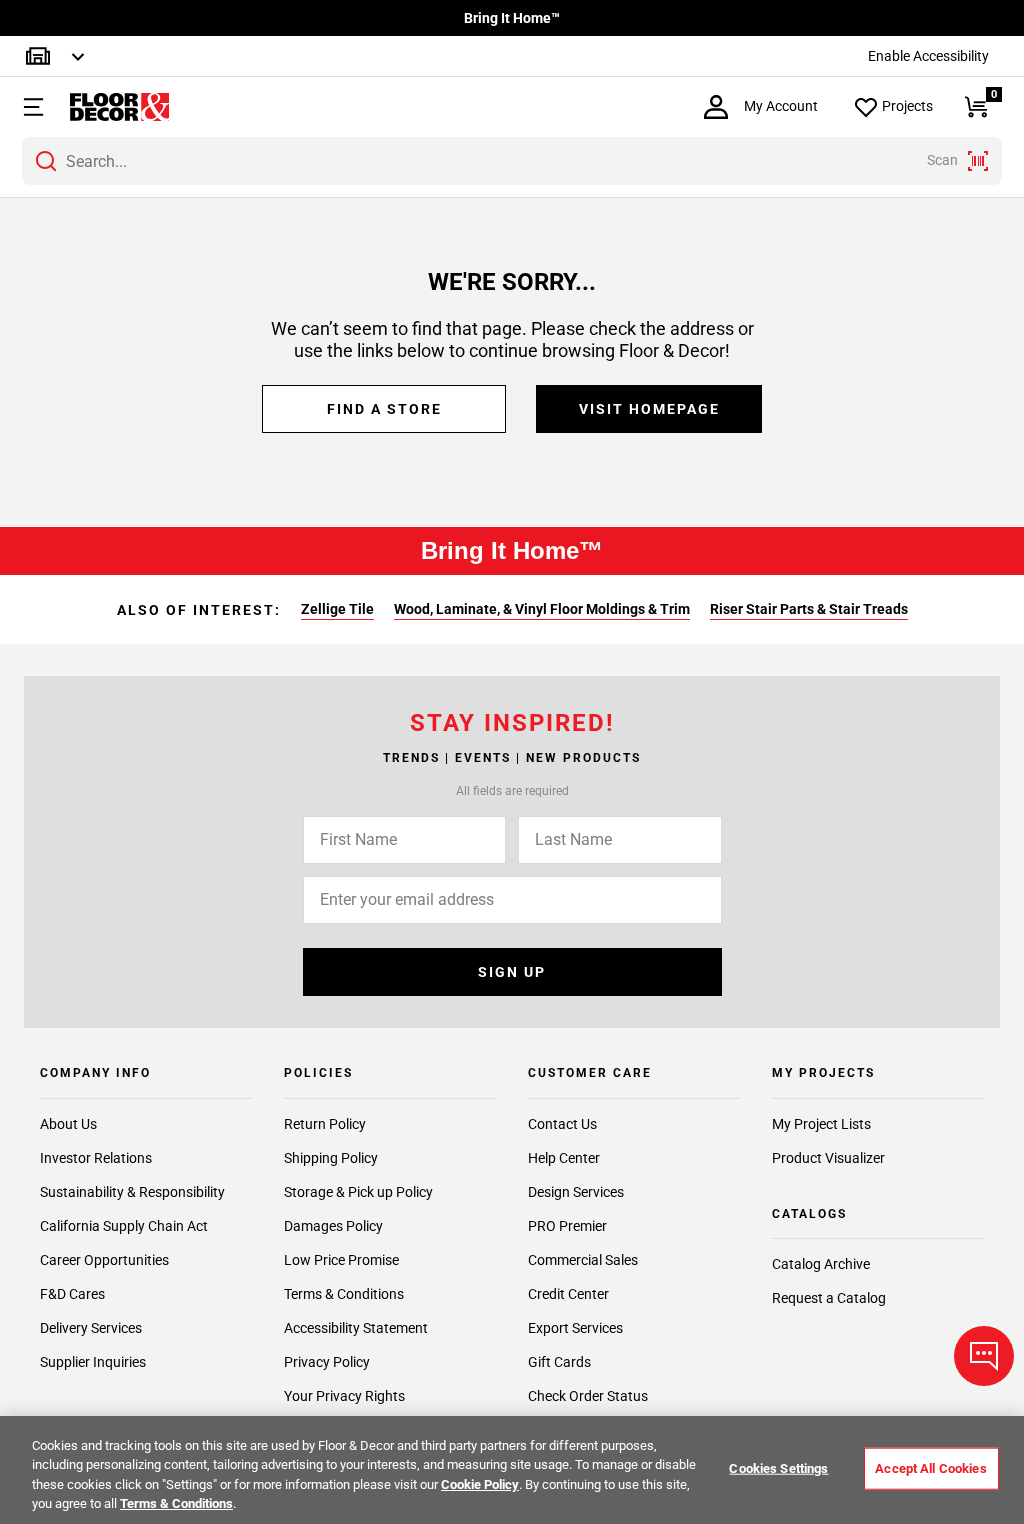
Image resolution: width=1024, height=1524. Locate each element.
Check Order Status (588, 1396)
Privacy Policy (327, 1362)
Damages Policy (333, 1226)
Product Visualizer (828, 1158)
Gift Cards (559, 1362)
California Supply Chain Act (124, 1226)
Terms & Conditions (344, 1294)
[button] (31, 107)
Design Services (576, 1192)
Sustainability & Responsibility (132, 1192)
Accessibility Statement (356, 1328)
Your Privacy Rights (344, 1396)
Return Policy (325, 1124)
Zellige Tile (337, 609)
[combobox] (512, 161)
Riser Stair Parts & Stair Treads (809, 609)
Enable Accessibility (928, 56)
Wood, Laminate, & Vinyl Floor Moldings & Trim (542, 609)
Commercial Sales (583, 1260)
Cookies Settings (778, 1468)
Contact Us (562, 1124)
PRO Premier (567, 1226)
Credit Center (568, 1294)
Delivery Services (91, 1328)
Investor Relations (96, 1158)
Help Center (564, 1158)
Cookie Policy (480, 1484)
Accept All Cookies (930, 1468)
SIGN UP (512, 972)
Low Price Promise (341, 1260)
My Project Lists (821, 1124)
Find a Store (384, 409)
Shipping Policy (331, 1158)
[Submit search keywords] (46, 161)
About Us (68, 1124)
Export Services (575, 1328)
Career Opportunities (104, 1260)
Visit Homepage (649, 409)
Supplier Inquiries (93, 1362)
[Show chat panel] (984, 1356)
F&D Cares (72, 1294)
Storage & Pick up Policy (358, 1192)
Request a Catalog (829, 1298)
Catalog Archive (821, 1264)
